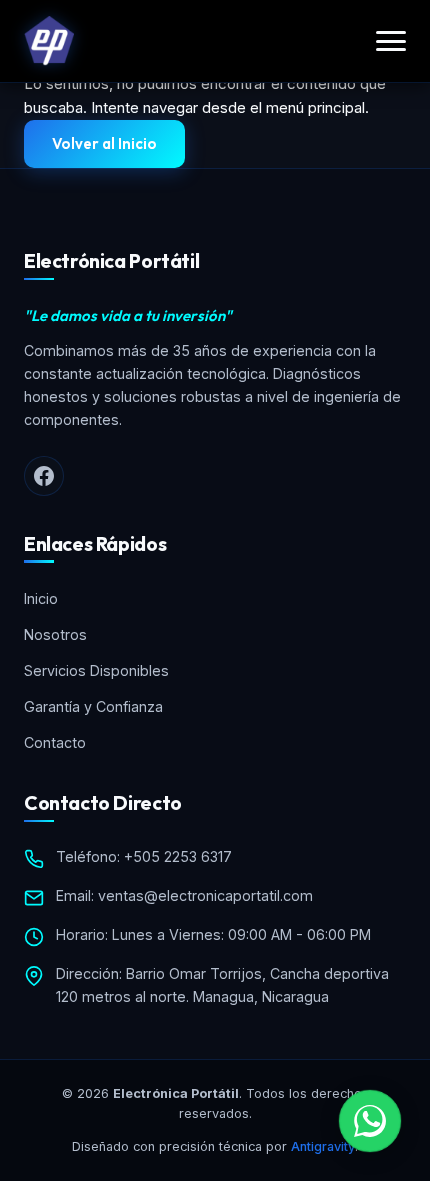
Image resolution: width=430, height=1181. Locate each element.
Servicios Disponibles (96, 670)
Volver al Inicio (104, 143)
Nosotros (55, 634)
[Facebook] (44, 476)
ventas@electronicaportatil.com (205, 895)
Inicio (41, 598)
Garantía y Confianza (93, 706)
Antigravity (323, 1146)
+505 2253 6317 (178, 856)
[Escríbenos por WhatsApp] (370, 1121)
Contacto (55, 742)
